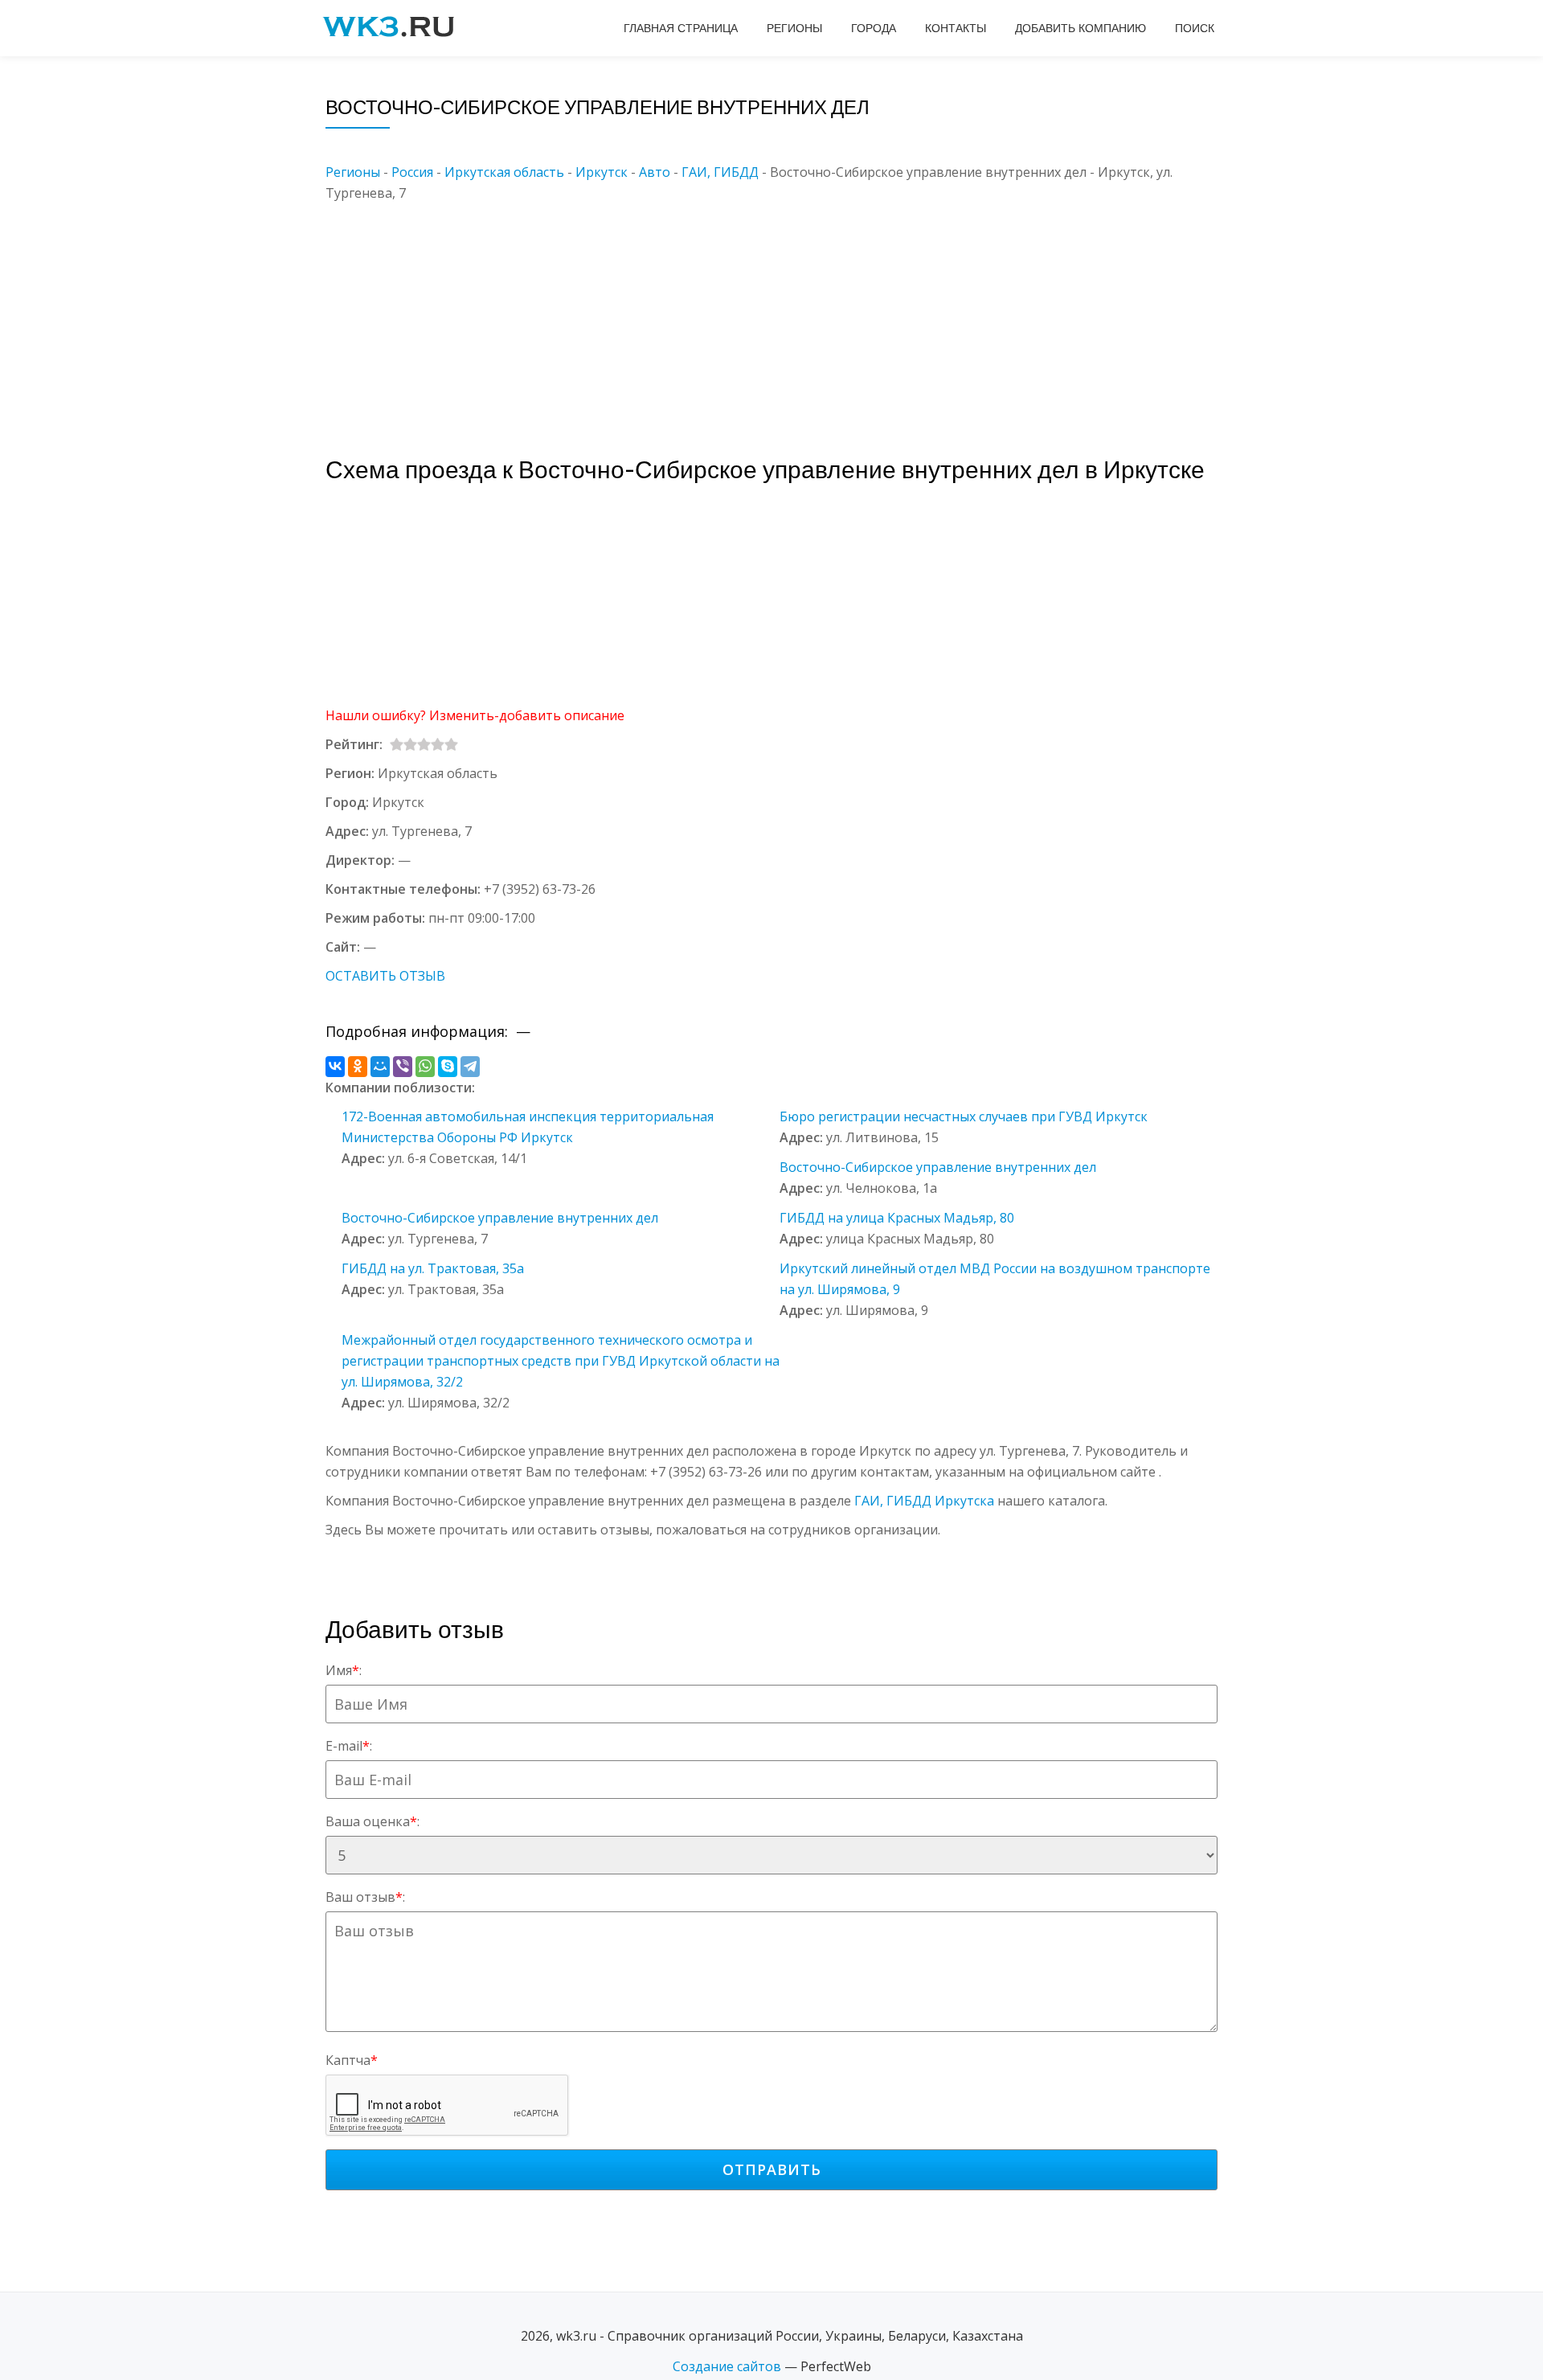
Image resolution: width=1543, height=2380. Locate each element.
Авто (655, 172)
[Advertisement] (796, 316)
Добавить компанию (1081, 28)
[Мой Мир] (380, 1067)
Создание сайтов (727, 2366)
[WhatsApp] (425, 1067)
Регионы (794, 28)
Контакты (956, 28)
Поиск (1195, 28)
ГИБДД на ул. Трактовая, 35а (433, 1268)
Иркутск (602, 172)
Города (874, 28)
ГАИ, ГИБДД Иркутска (924, 1501)
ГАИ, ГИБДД (720, 172)
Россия (412, 172)
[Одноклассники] (358, 1067)
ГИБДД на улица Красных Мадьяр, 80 (897, 1218)
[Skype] (448, 1067)
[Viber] (403, 1067)
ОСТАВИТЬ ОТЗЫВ (385, 976)
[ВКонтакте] (335, 1067)
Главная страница (681, 28)
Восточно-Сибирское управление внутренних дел (938, 1167)
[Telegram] (470, 1067)
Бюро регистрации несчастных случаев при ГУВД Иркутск (964, 1116)
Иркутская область (504, 172)
